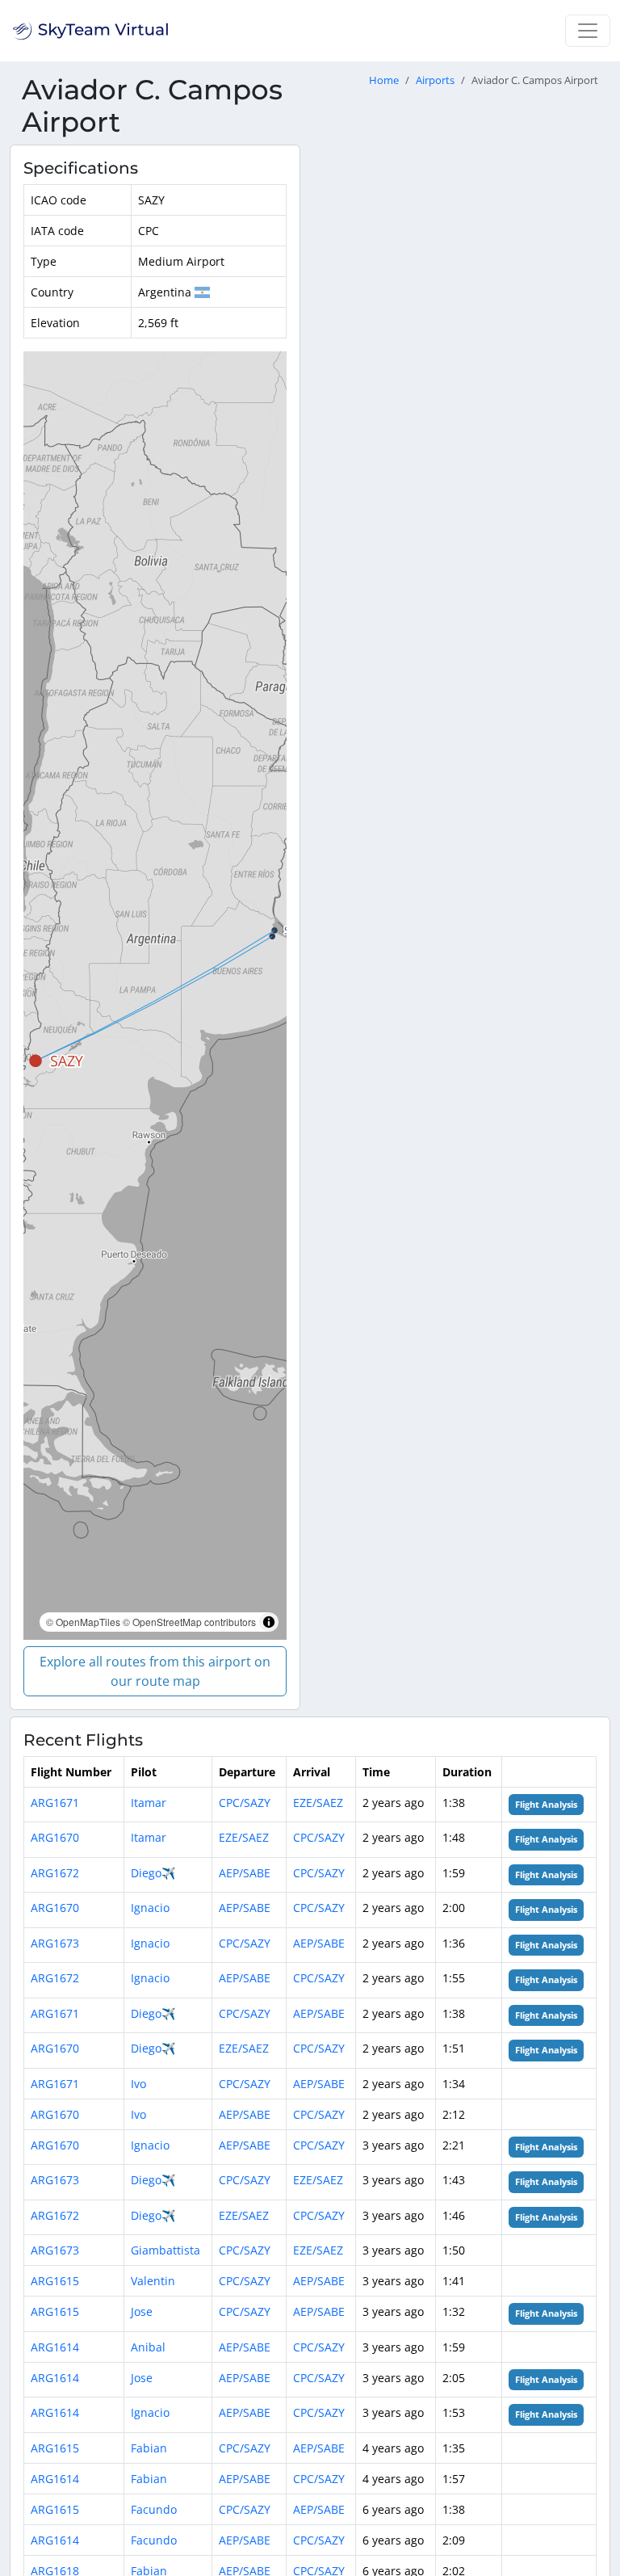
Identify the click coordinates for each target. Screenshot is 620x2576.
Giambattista (165, 2250)
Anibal (148, 2347)
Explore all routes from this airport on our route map (155, 1671)
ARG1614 (55, 2347)
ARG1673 (55, 1943)
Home (384, 80)
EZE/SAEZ (318, 1803)
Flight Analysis (546, 1805)
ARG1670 (55, 1837)
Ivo (138, 2084)
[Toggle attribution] (269, 1622)
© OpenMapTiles (83, 1622)
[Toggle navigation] (588, 31)
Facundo (154, 2509)
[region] (155, 996)
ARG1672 (55, 1873)
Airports (435, 80)
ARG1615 (55, 2281)
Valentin (153, 2281)
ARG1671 (55, 1803)
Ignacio (150, 1908)
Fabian (149, 2448)
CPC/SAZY (245, 1803)
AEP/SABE (245, 1873)
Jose (142, 2311)
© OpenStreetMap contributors (189, 1622)
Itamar (149, 1803)
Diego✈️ (153, 1873)
